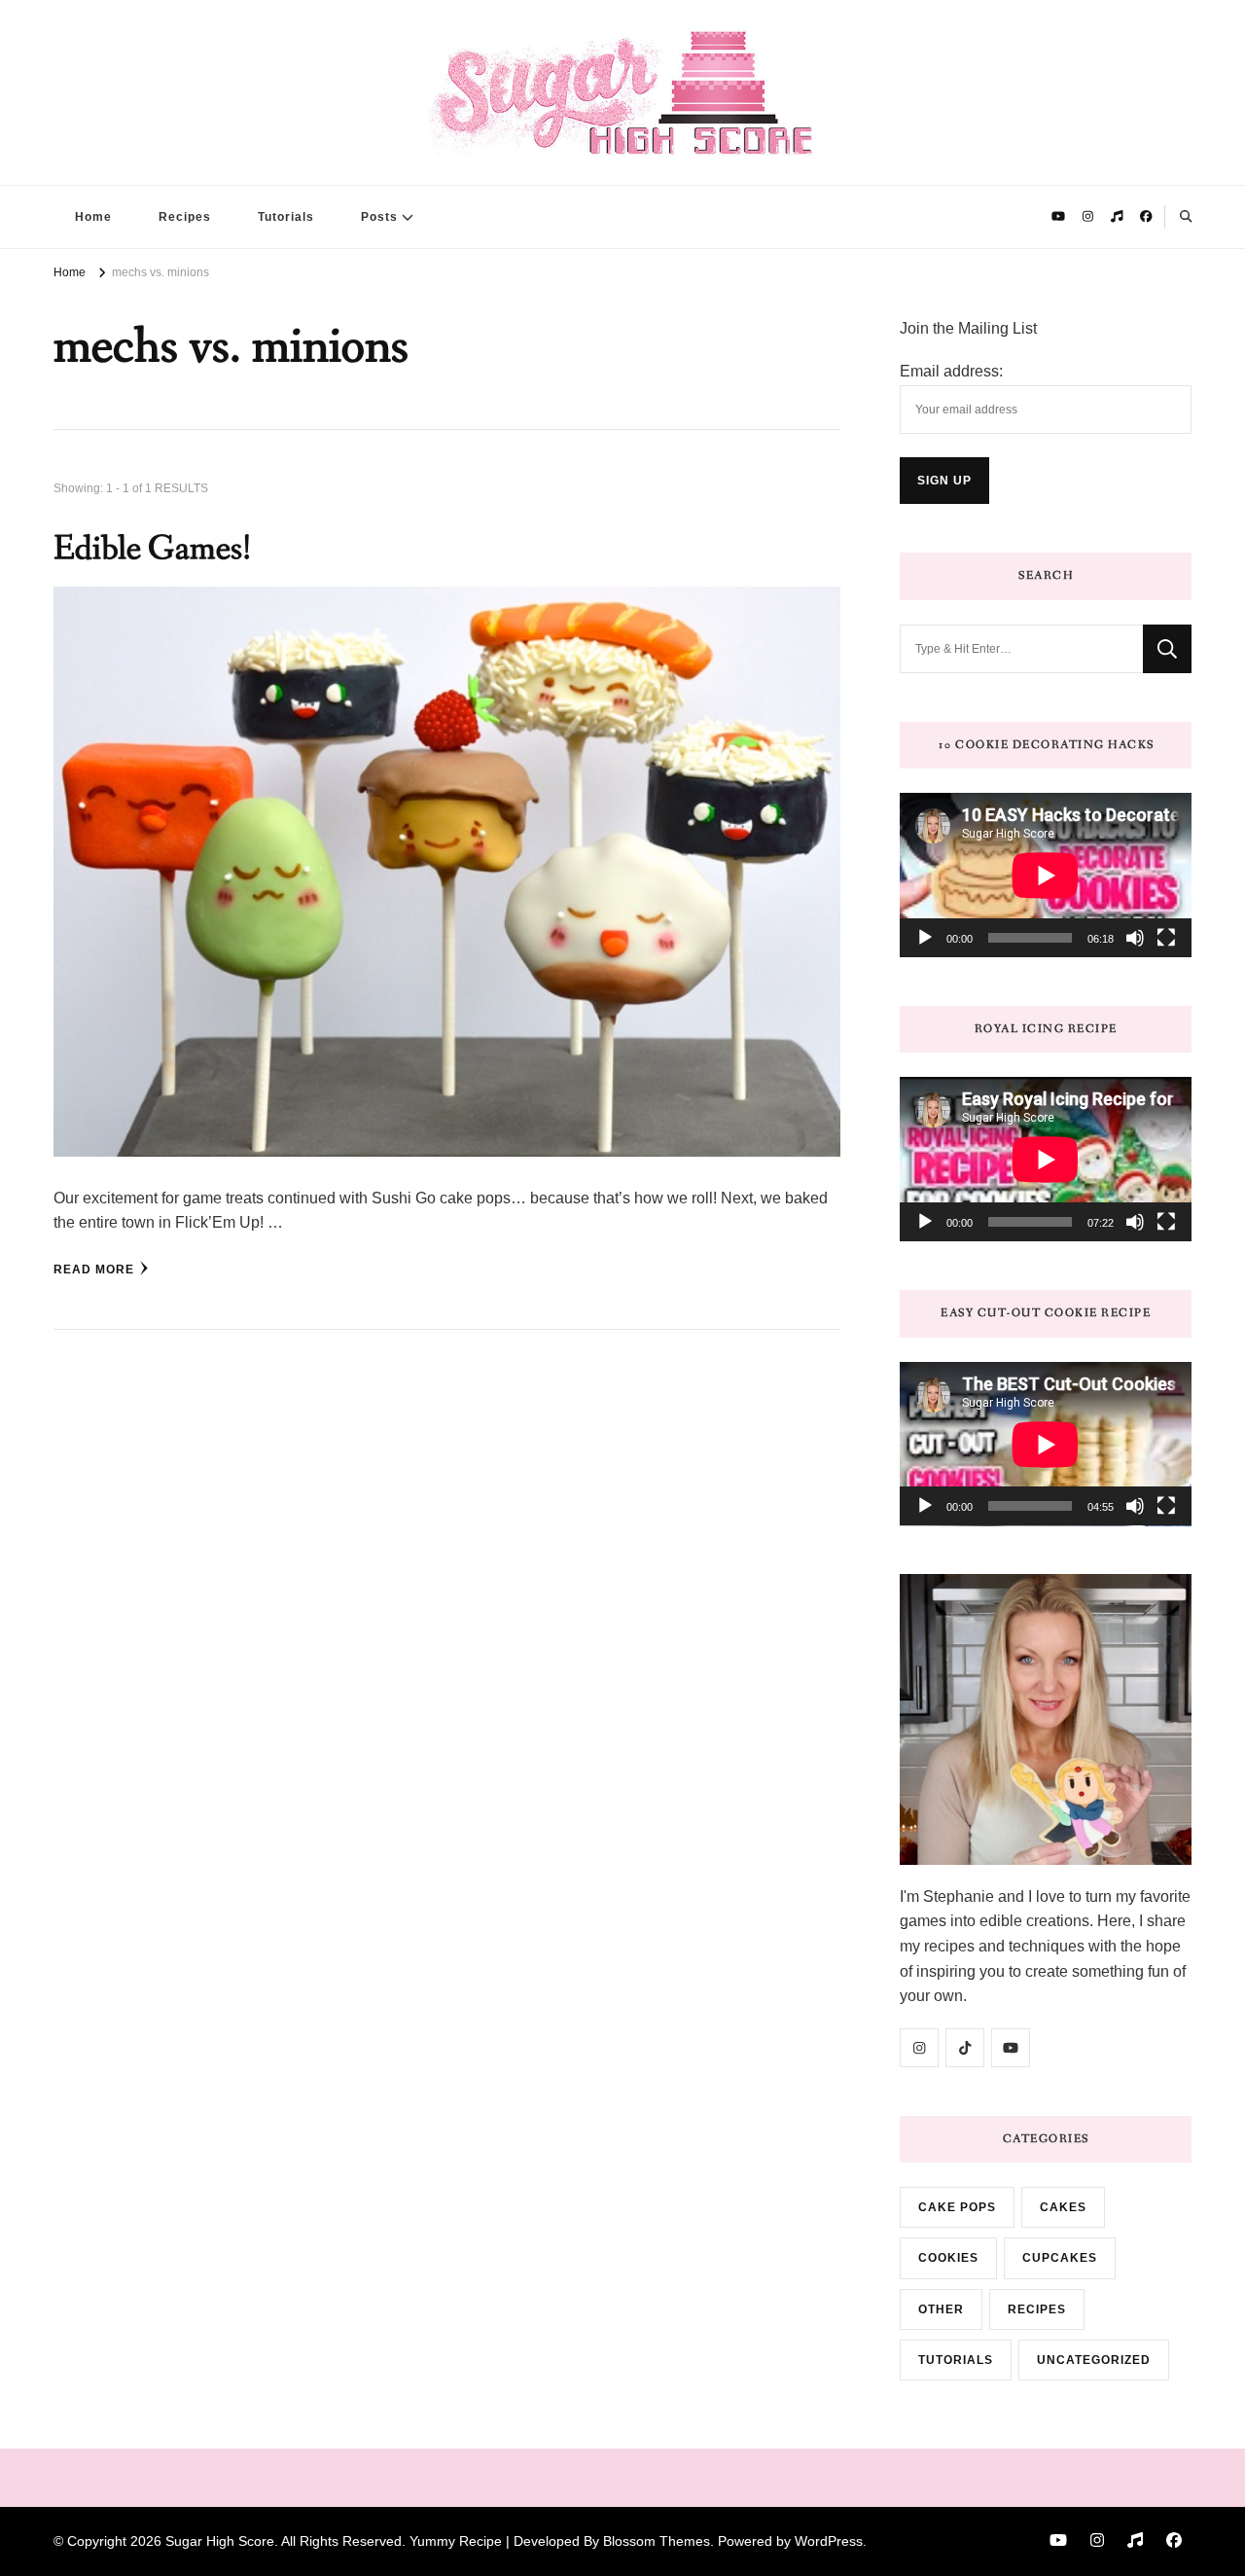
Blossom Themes (657, 2541)
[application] (1046, 875)
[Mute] (1135, 938)
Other (941, 2309)
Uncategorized (1094, 2360)
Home (93, 217)
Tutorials (286, 217)
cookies (948, 2258)
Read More (94, 1270)
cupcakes (1060, 2258)
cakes (1063, 2207)
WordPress (829, 2541)
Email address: (951, 371)
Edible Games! (152, 549)
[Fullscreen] (1166, 938)
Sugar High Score (220, 2541)
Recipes (185, 217)
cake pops (957, 2207)
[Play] (925, 938)
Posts (379, 217)
